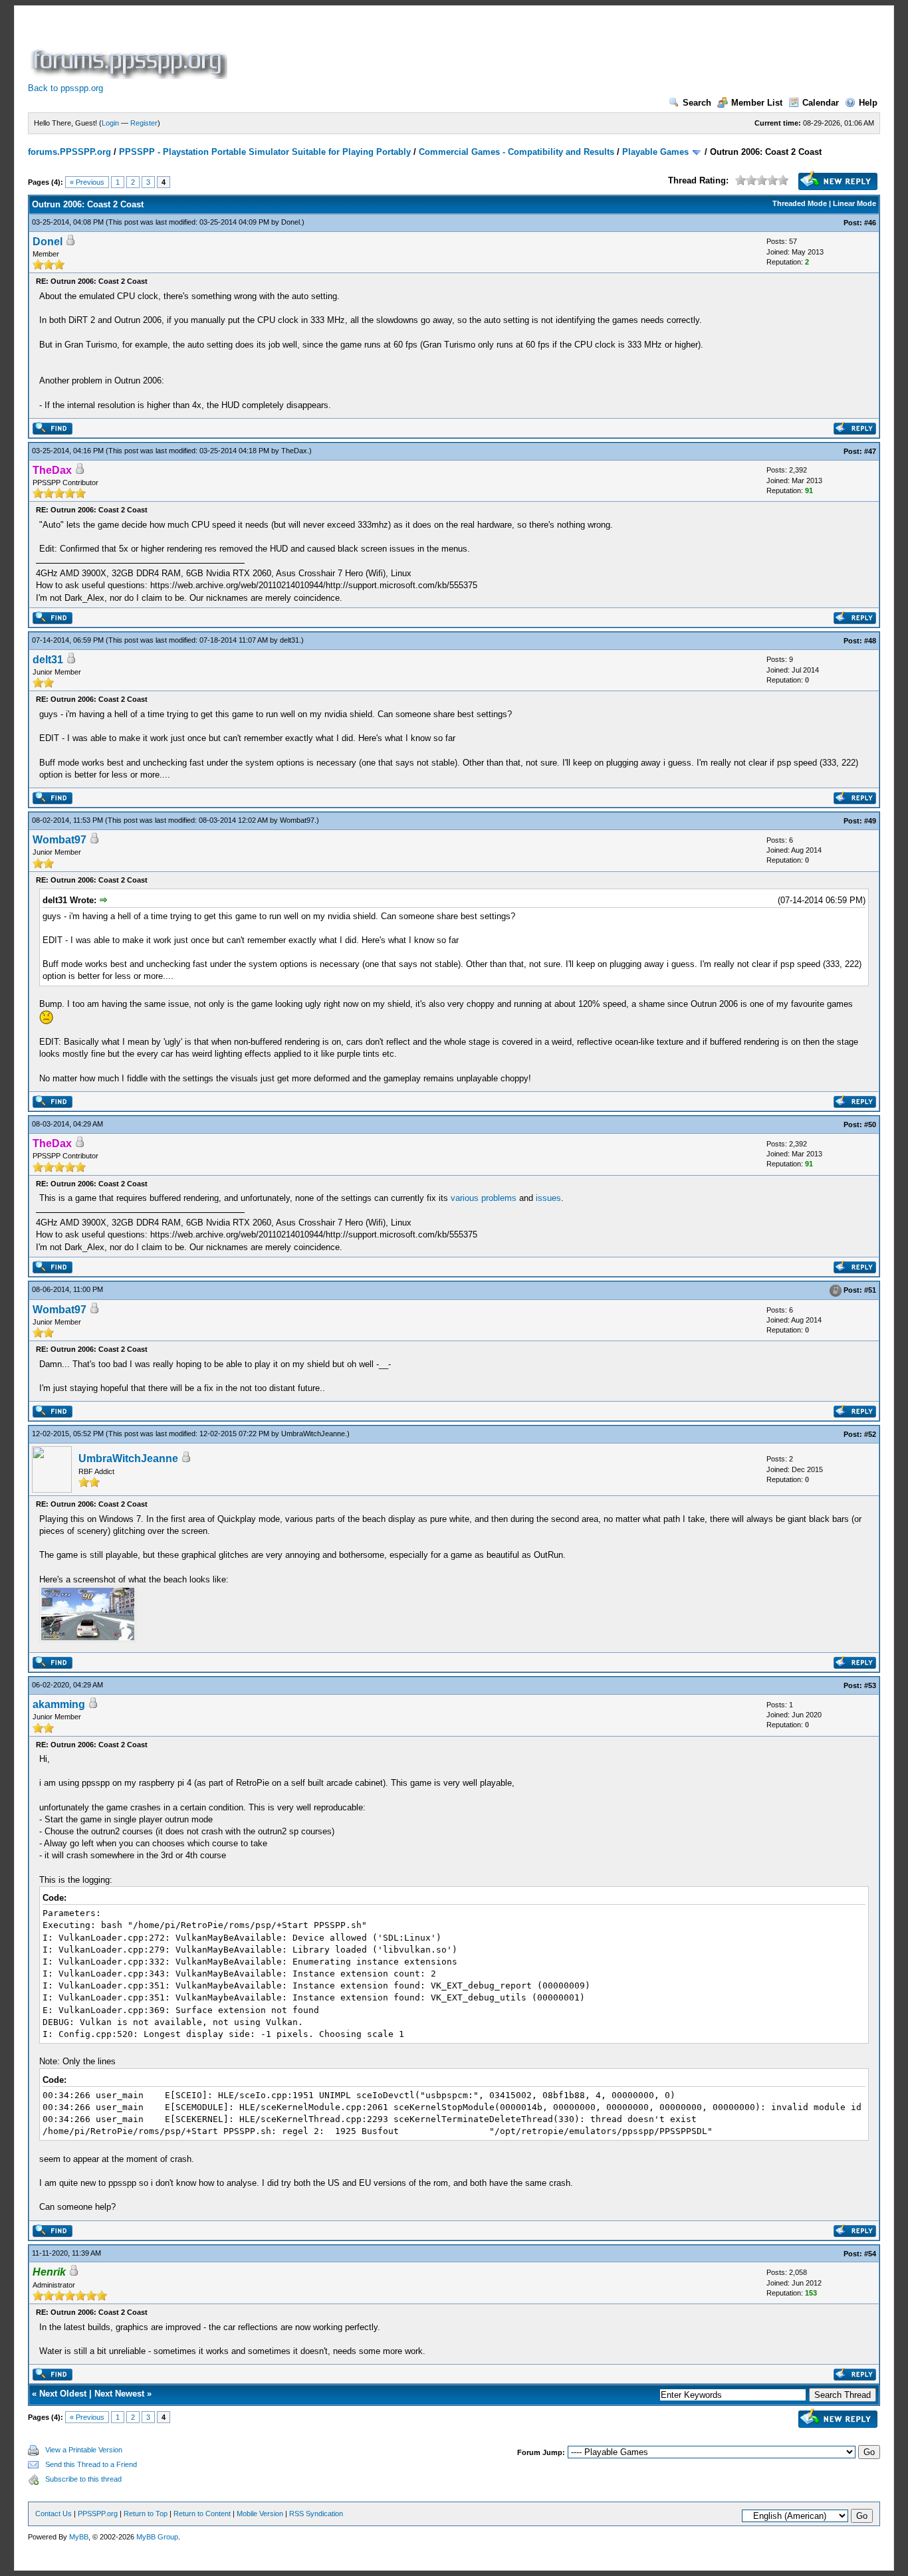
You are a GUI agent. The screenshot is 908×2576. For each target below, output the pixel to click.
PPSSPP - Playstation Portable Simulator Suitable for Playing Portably (265, 152)
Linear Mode (854, 203)
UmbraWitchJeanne (313, 1434)
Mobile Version (260, 2514)
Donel (290, 222)
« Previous (87, 182)
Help (868, 103)
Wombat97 (297, 820)
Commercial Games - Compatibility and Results (516, 152)
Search (697, 103)
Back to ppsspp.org (65, 88)
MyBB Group (157, 2537)
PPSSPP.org (98, 2514)
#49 (870, 821)
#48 (870, 641)
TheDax (294, 451)
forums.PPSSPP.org (69, 152)
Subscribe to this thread (83, 2479)
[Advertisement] (472, 49)
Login (110, 123)
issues (548, 1198)
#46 (870, 223)
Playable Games (655, 152)
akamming (59, 1704)
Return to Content (202, 2514)
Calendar (821, 103)
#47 (870, 451)
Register (144, 123)
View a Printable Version (84, 2450)
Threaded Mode (800, 203)
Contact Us (54, 2514)
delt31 (289, 640)
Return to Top (146, 2514)
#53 (870, 1685)
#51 (870, 1290)
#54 (870, 2254)
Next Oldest (63, 2394)
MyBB (79, 2537)
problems (499, 1198)
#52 (870, 1434)
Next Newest (119, 2394)
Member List (757, 103)
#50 (870, 1125)
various (465, 1198)
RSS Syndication (316, 2514)
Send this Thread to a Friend (91, 2464)
